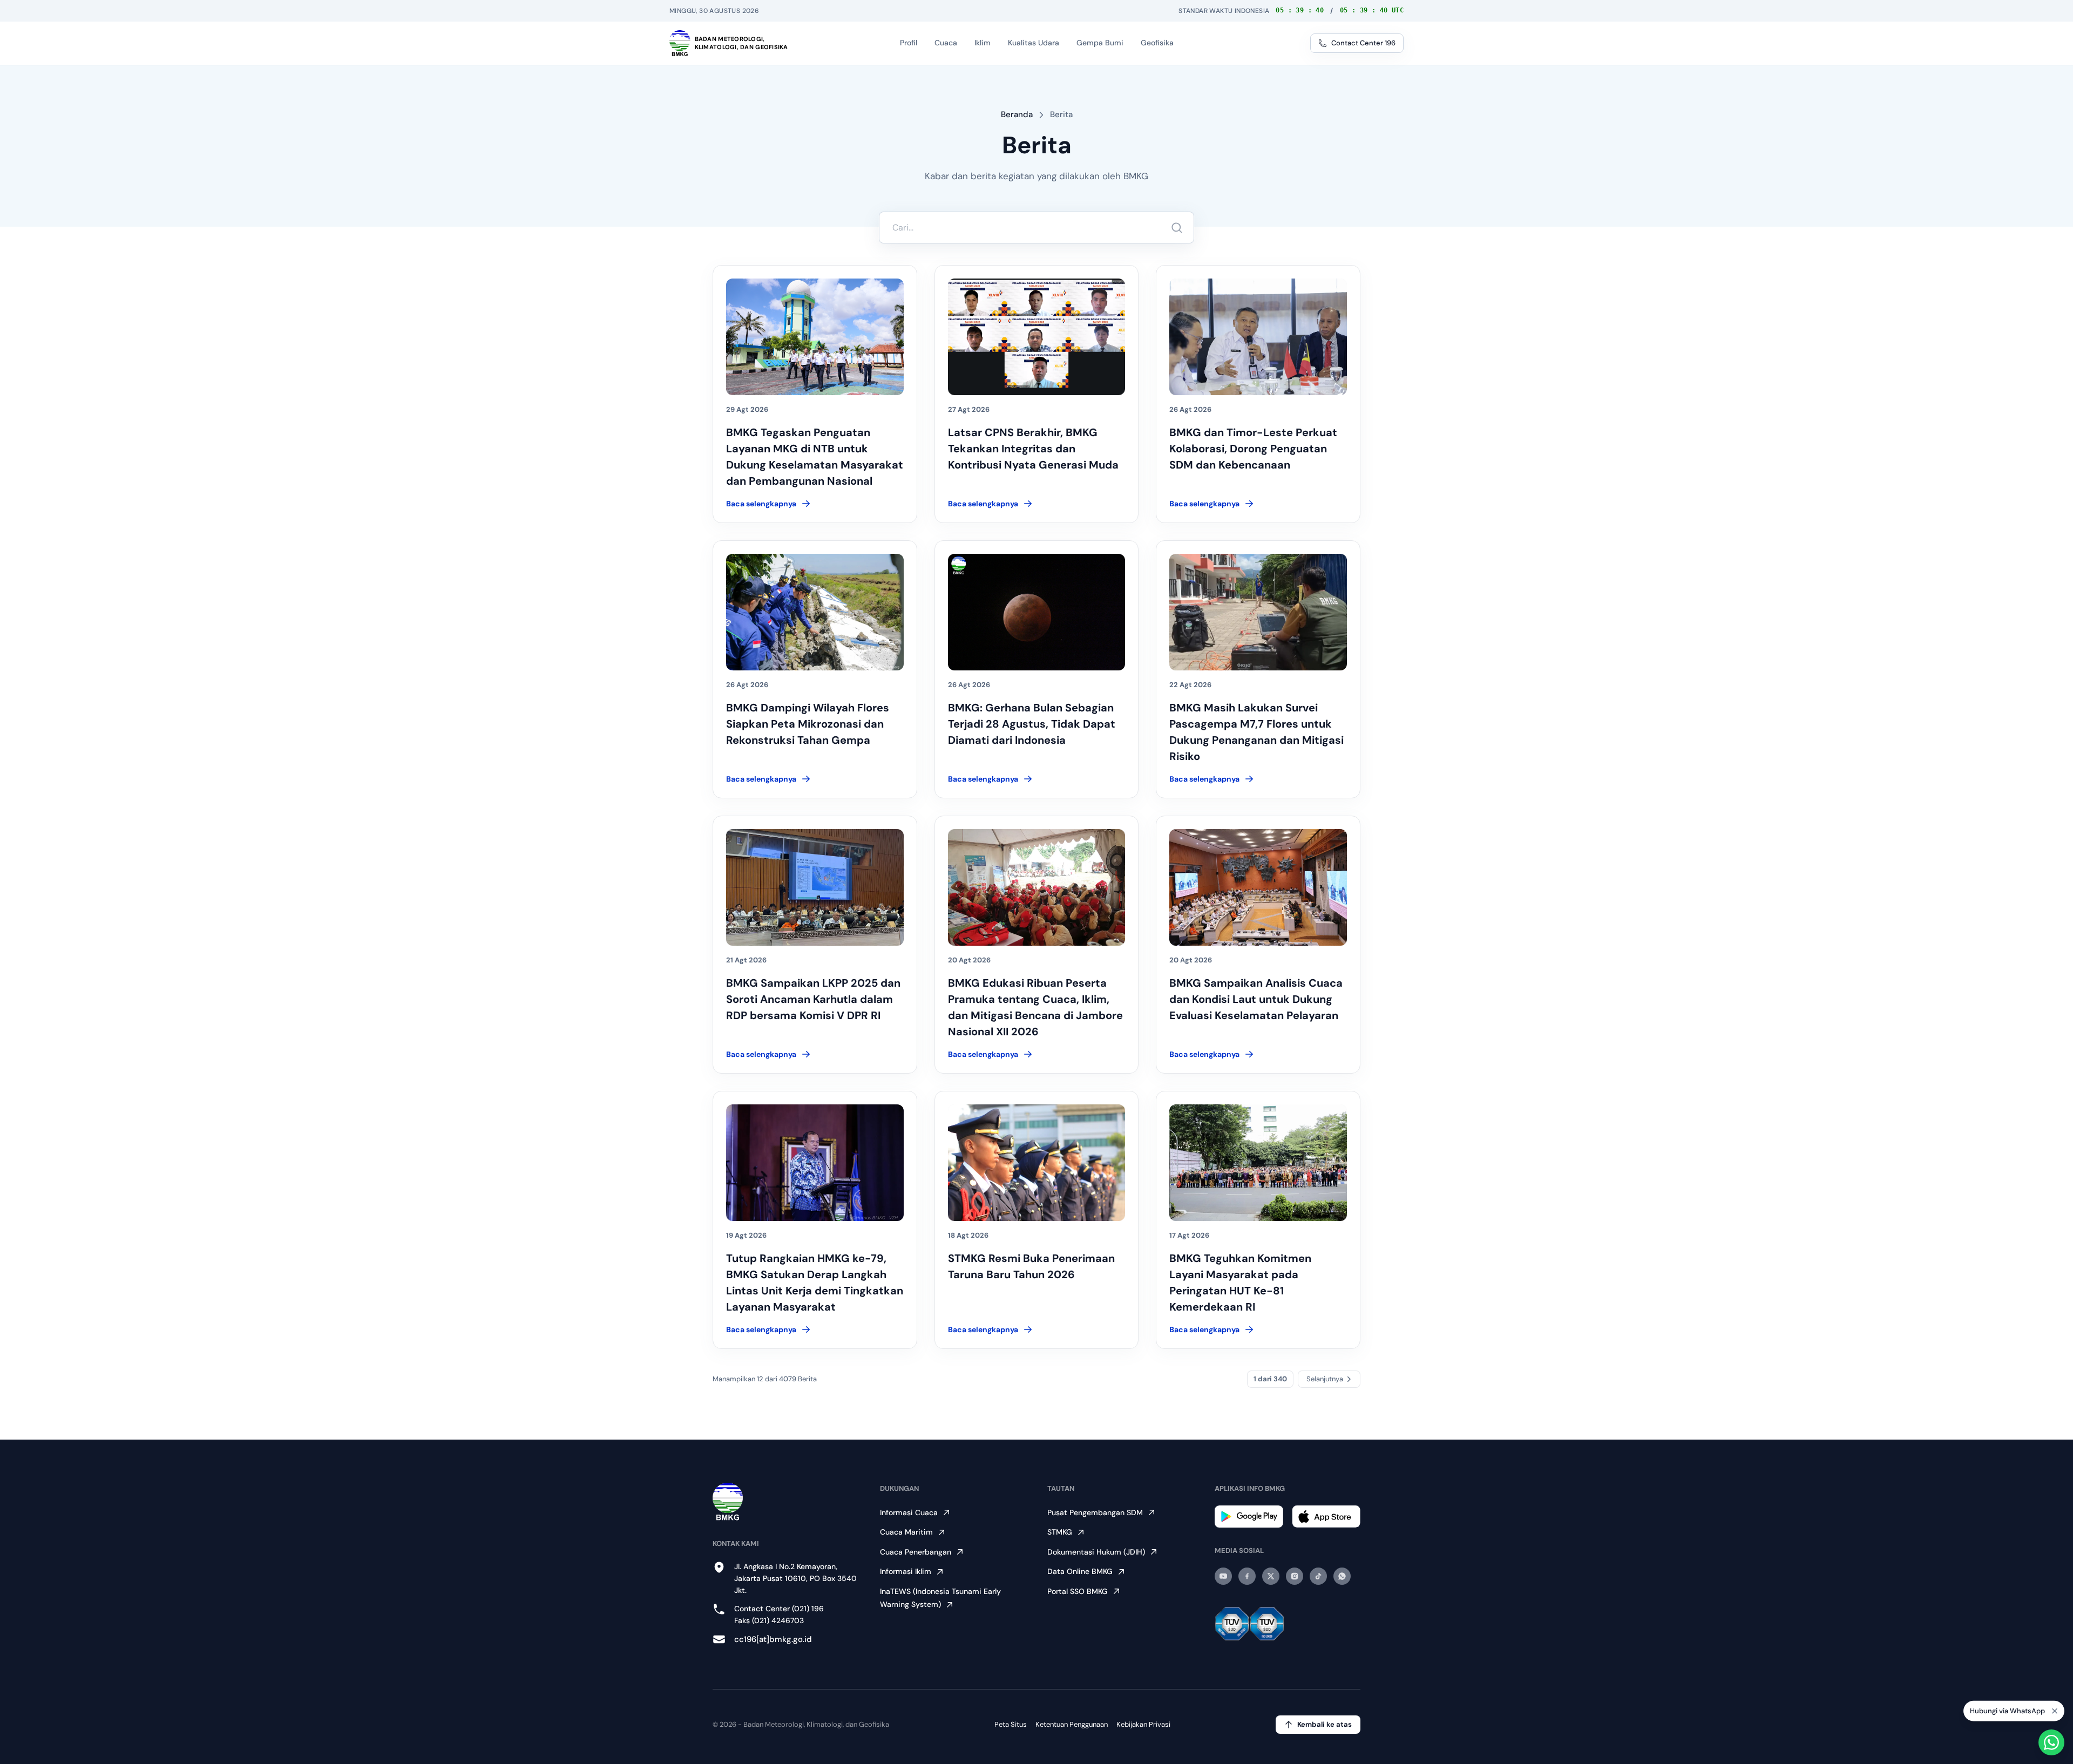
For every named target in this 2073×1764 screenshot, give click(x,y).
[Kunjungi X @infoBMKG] (1271, 1576)
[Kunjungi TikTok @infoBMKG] (1318, 1576)
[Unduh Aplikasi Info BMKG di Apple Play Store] (1326, 1517)
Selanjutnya (1325, 1379)
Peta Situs (1011, 1724)
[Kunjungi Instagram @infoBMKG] (1295, 1576)
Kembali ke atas (1325, 1724)
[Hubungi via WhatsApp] (2051, 1742)
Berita (1061, 114)
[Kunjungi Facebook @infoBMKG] (1247, 1576)
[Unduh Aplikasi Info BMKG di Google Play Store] (1249, 1517)
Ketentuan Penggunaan (1072, 1724)
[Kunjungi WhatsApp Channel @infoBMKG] (1342, 1576)
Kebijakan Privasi (1143, 1724)
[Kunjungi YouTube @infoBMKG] (1223, 1576)
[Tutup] (2055, 1713)
